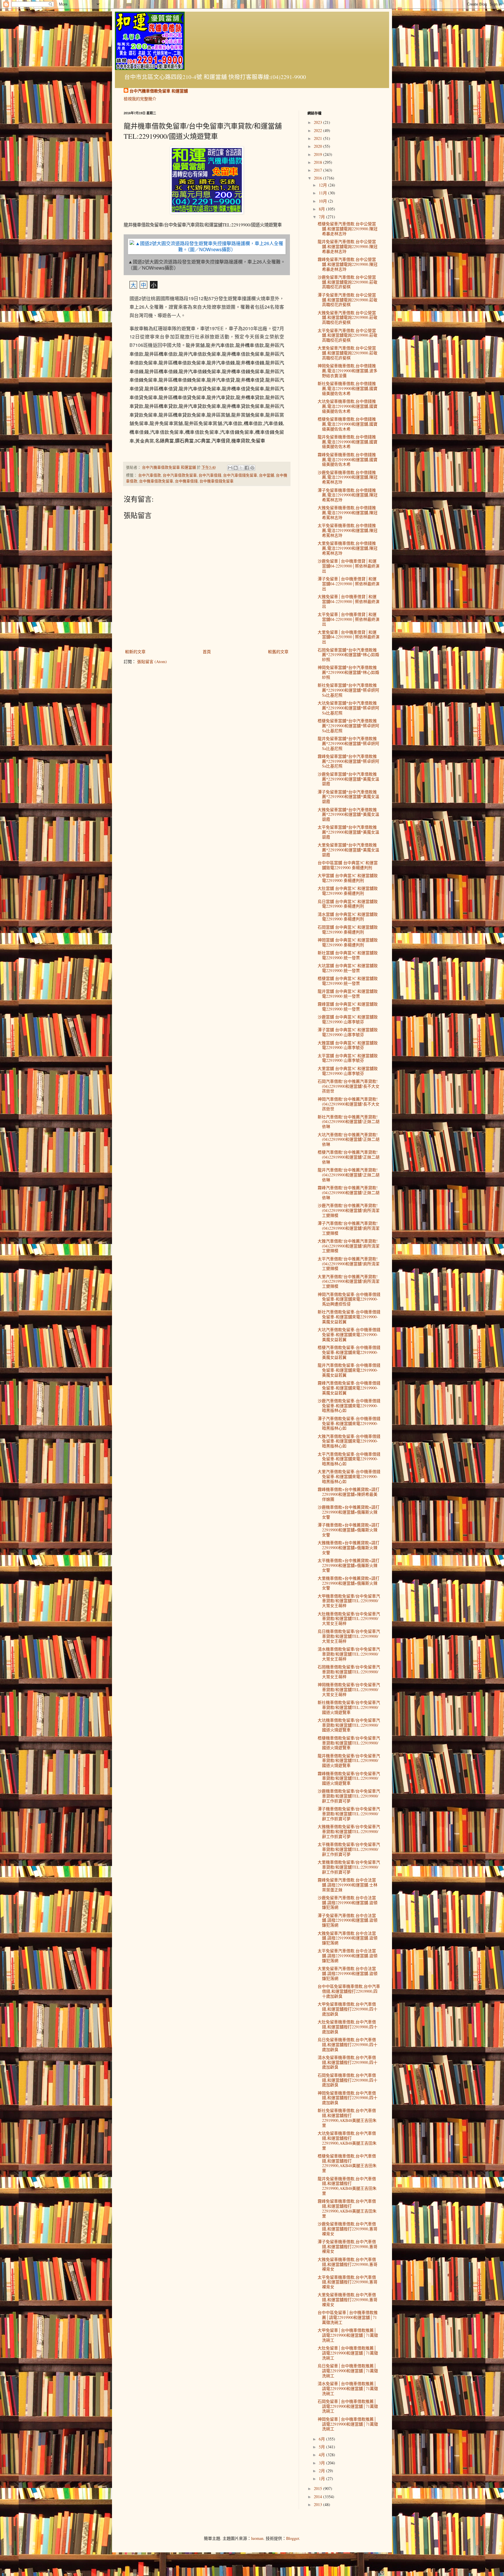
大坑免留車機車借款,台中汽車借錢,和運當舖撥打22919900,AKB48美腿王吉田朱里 (347, 2140)
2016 (318, 178)
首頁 (207, 652)
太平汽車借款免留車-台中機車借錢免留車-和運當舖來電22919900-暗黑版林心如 (349, 1459)
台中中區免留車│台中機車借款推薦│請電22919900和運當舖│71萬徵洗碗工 (348, 2317)
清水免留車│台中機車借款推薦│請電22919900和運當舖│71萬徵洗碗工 (348, 2388)
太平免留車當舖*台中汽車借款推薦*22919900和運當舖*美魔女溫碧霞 (348, 832)
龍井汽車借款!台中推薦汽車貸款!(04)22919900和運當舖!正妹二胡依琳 (349, 1175)
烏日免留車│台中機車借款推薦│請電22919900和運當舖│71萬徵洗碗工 (348, 2371)
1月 (322, 2479)
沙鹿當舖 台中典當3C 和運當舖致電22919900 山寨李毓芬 (348, 1019)
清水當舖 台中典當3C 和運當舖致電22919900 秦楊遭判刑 (348, 917)
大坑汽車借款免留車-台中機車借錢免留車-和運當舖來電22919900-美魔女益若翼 (349, 1334)
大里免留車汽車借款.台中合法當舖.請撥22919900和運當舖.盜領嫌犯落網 (348, 1973)
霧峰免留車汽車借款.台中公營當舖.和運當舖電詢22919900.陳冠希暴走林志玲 (348, 264)
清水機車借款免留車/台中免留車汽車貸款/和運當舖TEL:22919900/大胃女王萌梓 (349, 1654)
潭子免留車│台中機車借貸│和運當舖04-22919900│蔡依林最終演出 (349, 584)
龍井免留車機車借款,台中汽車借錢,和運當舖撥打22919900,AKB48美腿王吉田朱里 (347, 2186)
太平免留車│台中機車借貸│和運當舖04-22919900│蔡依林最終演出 (349, 619)
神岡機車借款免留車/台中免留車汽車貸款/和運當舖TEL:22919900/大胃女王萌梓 (349, 1689)
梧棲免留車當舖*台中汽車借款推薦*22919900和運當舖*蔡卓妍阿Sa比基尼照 (348, 726)
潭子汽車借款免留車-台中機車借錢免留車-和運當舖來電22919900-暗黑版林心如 (349, 1423)
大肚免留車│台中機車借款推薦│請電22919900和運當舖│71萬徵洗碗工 (348, 2353)
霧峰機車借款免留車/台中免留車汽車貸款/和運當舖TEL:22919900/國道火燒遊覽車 (349, 1778)
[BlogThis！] (236, 468)
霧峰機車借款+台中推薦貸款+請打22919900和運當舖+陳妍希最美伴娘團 (349, 1494)
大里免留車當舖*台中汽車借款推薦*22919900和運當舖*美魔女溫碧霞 (348, 850)
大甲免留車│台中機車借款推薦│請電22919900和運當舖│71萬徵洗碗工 (348, 2335)
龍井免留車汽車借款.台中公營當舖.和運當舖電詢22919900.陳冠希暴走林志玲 (348, 246)
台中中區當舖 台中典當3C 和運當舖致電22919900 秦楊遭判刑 (348, 865)
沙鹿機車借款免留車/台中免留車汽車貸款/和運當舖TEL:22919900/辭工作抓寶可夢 (349, 1796)
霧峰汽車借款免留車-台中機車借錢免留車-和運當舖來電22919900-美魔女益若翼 (349, 1388)
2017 (318, 170)
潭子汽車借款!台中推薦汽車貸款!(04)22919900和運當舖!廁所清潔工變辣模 (349, 1228)
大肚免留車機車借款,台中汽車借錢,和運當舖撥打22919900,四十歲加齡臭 (348, 2027)
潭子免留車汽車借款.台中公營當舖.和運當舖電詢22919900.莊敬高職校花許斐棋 (348, 300)
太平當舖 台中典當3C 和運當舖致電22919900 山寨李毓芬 (348, 1058)
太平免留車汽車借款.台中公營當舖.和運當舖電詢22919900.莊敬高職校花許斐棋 (348, 335)
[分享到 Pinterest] (252, 468)
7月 (322, 217)
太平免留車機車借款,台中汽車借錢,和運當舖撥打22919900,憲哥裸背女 (348, 2282)
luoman (257, 2538)
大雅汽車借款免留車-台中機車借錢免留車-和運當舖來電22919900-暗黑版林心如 (349, 1441)
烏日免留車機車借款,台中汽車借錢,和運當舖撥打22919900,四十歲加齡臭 (348, 2045)
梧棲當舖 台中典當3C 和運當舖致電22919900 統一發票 (348, 981)
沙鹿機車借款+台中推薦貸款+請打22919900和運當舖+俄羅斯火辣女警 (349, 1512)
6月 (322, 2439)
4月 (322, 2455)
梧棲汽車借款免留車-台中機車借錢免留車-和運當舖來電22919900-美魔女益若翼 (349, 1352)
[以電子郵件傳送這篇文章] (230, 468)
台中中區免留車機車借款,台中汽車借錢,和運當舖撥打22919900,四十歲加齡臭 (349, 1991)
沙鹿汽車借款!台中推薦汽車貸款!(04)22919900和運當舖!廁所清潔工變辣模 (349, 1210)
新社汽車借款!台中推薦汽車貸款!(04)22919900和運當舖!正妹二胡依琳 (349, 1122)
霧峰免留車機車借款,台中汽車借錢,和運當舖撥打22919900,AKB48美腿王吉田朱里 (347, 2208)
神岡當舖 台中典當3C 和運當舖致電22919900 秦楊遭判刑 (348, 942)
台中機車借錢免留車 (217, 481)
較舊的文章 (278, 652)
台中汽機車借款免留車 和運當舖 (159, 91)
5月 (322, 2447)
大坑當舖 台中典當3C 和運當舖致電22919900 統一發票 (348, 968)
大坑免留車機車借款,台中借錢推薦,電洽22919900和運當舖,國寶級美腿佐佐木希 (348, 406)
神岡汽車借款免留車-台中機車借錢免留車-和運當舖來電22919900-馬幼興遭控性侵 (349, 1299)
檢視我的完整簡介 (140, 99)
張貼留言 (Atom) (152, 661)
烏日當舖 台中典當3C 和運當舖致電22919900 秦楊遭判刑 (348, 904)
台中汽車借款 (150, 475)
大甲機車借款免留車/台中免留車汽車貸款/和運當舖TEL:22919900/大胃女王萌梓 (349, 1601)
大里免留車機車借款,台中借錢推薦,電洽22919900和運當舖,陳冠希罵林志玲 (348, 548)
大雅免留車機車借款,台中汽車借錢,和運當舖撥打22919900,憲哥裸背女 (348, 2264)
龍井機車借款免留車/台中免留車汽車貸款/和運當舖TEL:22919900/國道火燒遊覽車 (349, 1761)
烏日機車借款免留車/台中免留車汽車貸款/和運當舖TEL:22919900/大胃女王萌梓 (349, 1636)
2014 (318, 2497)
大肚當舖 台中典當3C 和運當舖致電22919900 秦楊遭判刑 (348, 891)
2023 (318, 122)
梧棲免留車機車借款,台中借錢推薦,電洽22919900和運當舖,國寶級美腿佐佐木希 (348, 424)
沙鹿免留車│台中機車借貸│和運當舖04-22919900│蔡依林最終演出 (349, 566)
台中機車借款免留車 (156, 481)
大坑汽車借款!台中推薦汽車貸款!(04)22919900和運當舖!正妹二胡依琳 (349, 1139)
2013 (318, 2504)
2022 (318, 130)
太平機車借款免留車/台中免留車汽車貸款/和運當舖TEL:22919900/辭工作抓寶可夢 (349, 1849)
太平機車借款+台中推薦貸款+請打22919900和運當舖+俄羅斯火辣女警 (349, 1565)
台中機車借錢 (186, 481)
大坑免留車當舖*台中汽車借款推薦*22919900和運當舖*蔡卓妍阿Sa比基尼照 (348, 708)
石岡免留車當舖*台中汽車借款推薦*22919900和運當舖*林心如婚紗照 (348, 655)
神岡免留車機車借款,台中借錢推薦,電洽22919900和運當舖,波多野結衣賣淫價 (348, 371)
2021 (318, 138)
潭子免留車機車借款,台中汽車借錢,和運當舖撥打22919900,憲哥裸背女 (348, 2246)
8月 (322, 209)
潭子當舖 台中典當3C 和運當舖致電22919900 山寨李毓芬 (348, 1032)
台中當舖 (267, 475)
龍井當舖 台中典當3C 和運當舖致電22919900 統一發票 (348, 994)
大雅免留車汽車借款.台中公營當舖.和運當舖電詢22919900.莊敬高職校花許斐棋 (348, 318)
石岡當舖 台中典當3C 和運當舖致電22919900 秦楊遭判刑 (348, 929)
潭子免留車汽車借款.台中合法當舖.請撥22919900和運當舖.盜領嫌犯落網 (348, 1920)
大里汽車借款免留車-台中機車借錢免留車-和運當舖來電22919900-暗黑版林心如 (349, 1476)
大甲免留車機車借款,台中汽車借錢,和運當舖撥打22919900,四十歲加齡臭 (348, 2009)
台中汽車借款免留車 (180, 475)
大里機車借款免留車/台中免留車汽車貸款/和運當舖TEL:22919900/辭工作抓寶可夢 (349, 1867)
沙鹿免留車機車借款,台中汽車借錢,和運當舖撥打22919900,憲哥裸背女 (348, 2229)
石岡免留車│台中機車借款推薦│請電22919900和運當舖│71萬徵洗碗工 (348, 2406)
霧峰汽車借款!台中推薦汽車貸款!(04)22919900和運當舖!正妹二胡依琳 (349, 1193)
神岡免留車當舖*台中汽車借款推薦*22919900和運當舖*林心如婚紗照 (348, 672)
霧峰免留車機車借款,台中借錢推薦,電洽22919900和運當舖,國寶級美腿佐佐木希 (348, 460)
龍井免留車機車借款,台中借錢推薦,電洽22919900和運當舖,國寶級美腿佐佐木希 (348, 442)
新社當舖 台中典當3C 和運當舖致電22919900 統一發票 (348, 955)
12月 (323, 185)
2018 (318, 162)
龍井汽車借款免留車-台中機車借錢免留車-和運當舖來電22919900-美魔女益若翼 (349, 1370)
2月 (322, 2471)
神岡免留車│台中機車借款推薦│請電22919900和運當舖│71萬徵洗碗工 (348, 2424)
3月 (322, 2463)
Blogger (293, 2538)
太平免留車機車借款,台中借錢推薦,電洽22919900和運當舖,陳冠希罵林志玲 (348, 530)
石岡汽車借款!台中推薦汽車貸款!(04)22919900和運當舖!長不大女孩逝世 (349, 1086)
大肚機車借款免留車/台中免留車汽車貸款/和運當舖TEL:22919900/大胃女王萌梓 (349, 1619)
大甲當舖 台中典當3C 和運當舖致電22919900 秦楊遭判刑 (348, 878)
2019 (318, 154)
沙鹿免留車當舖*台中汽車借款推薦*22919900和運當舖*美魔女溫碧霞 (348, 779)
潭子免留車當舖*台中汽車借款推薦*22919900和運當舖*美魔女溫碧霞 (348, 797)
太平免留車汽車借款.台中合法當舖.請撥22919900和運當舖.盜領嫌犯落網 (348, 1956)
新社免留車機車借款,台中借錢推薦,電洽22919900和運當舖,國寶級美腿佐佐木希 (348, 388)
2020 (318, 146)
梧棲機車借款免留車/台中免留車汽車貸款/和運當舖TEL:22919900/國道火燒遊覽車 (349, 1743)
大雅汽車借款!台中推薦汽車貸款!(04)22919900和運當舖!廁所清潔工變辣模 (349, 1246)
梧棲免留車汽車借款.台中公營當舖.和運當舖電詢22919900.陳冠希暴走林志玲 (348, 229)
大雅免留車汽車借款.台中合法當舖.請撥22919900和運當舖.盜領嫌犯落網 (348, 1938)
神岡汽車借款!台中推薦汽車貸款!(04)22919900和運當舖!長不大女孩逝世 (349, 1104)
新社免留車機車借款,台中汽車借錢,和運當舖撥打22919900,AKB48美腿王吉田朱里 (347, 2118)
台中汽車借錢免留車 (240, 475)
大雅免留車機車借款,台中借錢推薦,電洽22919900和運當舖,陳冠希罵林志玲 (348, 513)
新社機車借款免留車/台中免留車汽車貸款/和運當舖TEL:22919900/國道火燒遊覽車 (349, 1707)
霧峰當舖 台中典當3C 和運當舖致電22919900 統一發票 (348, 1006)
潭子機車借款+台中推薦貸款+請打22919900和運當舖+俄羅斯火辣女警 (349, 1530)
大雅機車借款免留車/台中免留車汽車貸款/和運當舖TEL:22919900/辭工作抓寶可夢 (349, 1831)
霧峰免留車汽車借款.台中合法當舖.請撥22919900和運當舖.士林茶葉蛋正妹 (348, 1885)
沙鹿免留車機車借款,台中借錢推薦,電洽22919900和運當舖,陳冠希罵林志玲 (348, 477)
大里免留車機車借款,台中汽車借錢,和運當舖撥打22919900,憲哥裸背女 (348, 2300)
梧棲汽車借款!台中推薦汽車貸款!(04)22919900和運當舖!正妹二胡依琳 (349, 1157)
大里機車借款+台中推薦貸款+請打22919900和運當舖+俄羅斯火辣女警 (349, 1583)
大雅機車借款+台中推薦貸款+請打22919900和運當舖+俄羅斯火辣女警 (349, 1548)
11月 (323, 193)
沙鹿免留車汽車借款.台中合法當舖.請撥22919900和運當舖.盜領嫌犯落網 (348, 1903)
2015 (318, 2488)
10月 (323, 201)
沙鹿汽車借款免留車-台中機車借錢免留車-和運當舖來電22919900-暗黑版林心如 (349, 1406)
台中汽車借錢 (210, 475)
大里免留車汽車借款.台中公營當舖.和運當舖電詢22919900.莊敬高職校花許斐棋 (348, 353)
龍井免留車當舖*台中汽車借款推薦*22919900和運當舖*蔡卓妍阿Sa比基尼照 (348, 743)
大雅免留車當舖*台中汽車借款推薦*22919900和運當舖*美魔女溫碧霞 (348, 815)
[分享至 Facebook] (247, 468)
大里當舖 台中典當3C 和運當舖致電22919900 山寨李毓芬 (348, 1071)
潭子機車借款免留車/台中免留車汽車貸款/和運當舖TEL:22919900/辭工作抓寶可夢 (349, 1814)
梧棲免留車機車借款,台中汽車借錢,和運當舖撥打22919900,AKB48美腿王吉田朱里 (347, 2163)
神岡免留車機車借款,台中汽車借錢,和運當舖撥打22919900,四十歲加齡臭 (348, 2098)
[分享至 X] (241, 468)
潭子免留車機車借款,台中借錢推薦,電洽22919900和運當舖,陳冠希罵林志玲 (348, 495)
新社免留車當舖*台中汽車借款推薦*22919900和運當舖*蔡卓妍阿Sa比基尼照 (348, 690)
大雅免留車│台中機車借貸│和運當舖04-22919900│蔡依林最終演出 (349, 601)
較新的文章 (135, 652)
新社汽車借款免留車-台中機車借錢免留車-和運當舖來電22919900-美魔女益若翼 (349, 1317)
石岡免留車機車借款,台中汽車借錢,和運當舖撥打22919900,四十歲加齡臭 (348, 2080)
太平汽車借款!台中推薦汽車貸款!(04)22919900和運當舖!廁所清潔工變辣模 (349, 1264)
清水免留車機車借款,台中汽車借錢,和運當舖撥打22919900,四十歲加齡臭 (348, 2062)
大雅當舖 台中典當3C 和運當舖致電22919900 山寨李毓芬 (348, 1045)
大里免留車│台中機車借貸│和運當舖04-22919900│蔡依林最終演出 (349, 637)
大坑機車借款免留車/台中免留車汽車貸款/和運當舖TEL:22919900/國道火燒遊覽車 (349, 1725)
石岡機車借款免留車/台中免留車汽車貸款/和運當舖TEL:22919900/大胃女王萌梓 (349, 1672)
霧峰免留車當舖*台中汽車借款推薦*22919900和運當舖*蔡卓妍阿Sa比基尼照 (348, 761)
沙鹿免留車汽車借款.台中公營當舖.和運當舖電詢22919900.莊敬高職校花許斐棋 (348, 282)
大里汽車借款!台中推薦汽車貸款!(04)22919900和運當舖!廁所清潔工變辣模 (349, 1281)
